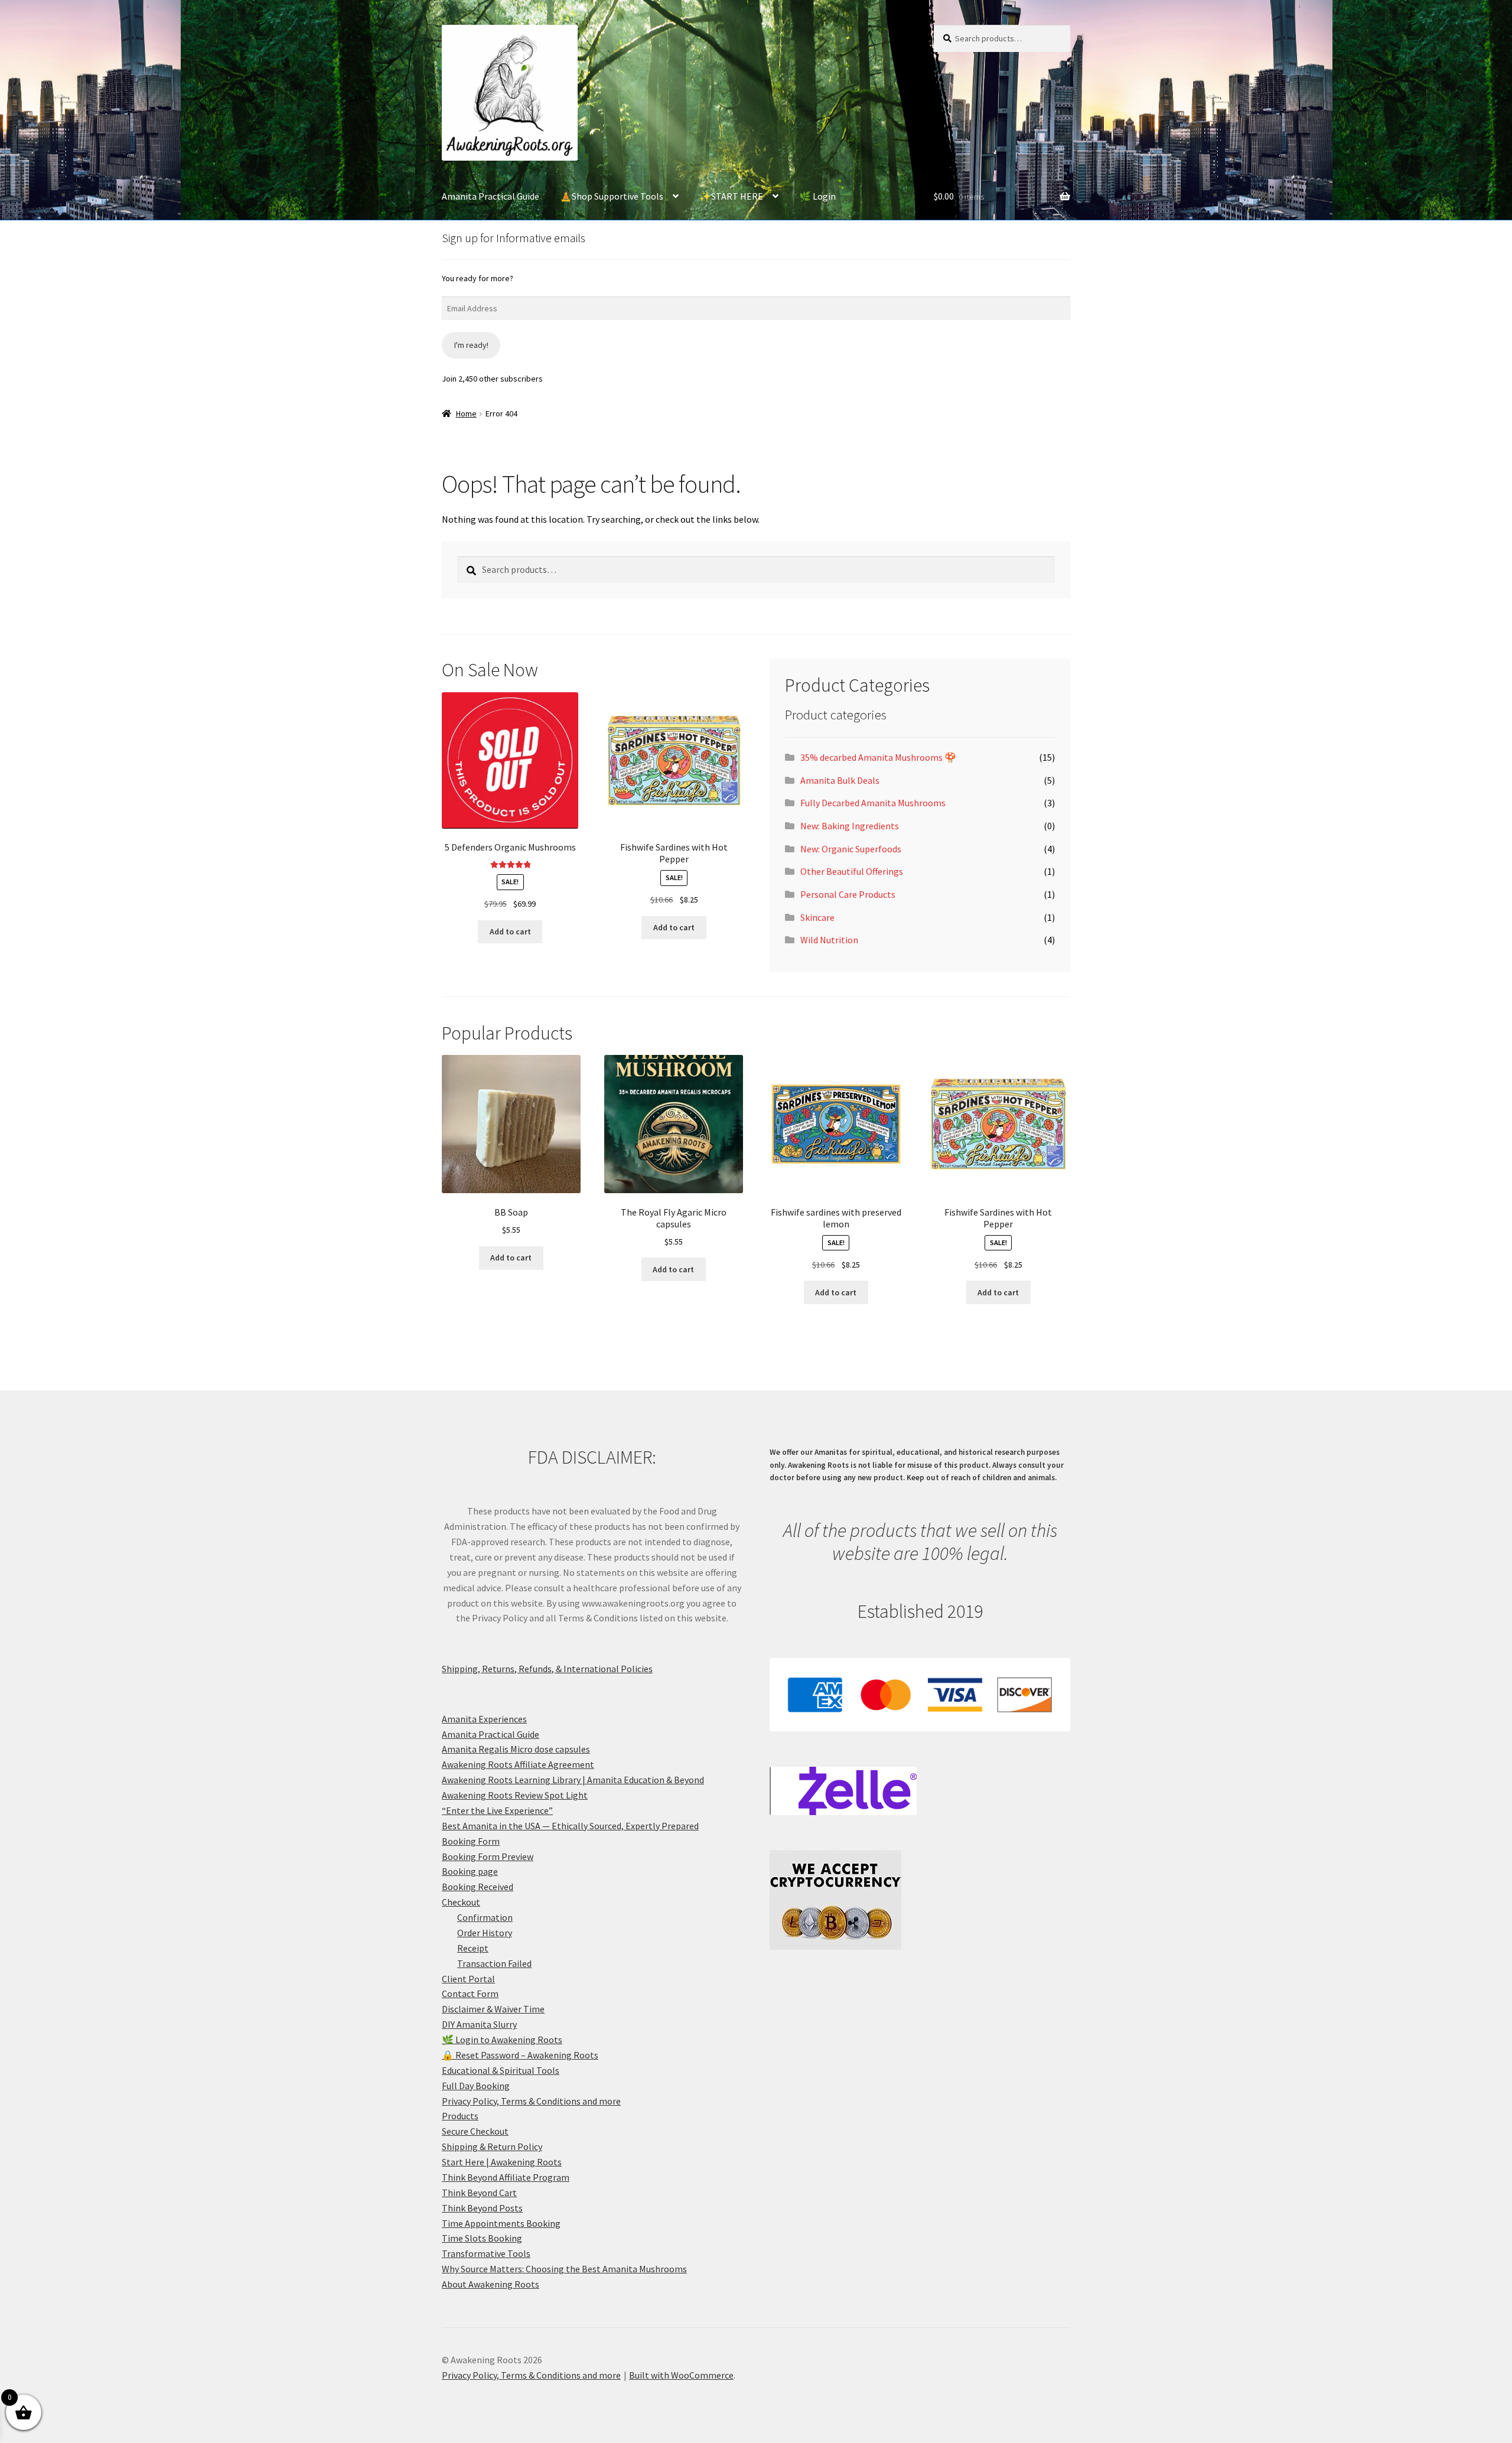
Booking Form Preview (488, 1856)
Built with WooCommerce (681, 2375)
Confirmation (485, 1917)
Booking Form (471, 1841)
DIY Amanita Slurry (479, 2024)
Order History (485, 1933)
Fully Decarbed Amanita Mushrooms (873, 803)
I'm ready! (471, 345)
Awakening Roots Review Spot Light (515, 1795)
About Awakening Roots (491, 2284)
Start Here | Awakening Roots (502, 2162)
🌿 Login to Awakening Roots (502, 2040)
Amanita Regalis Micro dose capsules (516, 1749)
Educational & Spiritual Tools (501, 2070)
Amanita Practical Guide (491, 196)
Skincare (817, 917)
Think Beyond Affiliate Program (506, 2177)
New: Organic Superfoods (851, 849)
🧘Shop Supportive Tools (612, 196)
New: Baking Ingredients (850, 826)
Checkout (461, 1902)
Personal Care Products (848, 894)
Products (460, 2116)
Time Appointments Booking (501, 2223)
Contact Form (470, 1994)
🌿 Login (817, 196)
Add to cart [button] (510, 931)
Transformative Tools (486, 2253)
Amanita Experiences (484, 1719)
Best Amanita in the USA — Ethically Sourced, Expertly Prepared (570, 1826)
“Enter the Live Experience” (497, 1810)
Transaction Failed (494, 1963)
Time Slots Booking (482, 2238)
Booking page (470, 1871)
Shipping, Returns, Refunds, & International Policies (547, 1669)
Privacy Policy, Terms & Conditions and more (531, 2101)
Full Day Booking (476, 2086)
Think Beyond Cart (479, 2193)
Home (466, 413)
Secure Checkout (475, 2131)
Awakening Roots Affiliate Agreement (518, 1764)
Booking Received (478, 1887)
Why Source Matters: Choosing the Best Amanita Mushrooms (564, 2269)
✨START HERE (731, 196)
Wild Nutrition (829, 940)
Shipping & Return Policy (492, 2146)
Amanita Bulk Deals (840, 780)
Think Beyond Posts (482, 2208)
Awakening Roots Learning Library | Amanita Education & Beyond (573, 1780)
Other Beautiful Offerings (852, 871)
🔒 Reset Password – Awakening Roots (520, 2055)
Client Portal (468, 1979)
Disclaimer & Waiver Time (493, 2009)
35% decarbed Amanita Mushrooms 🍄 (878, 757)
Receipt (473, 1948)
